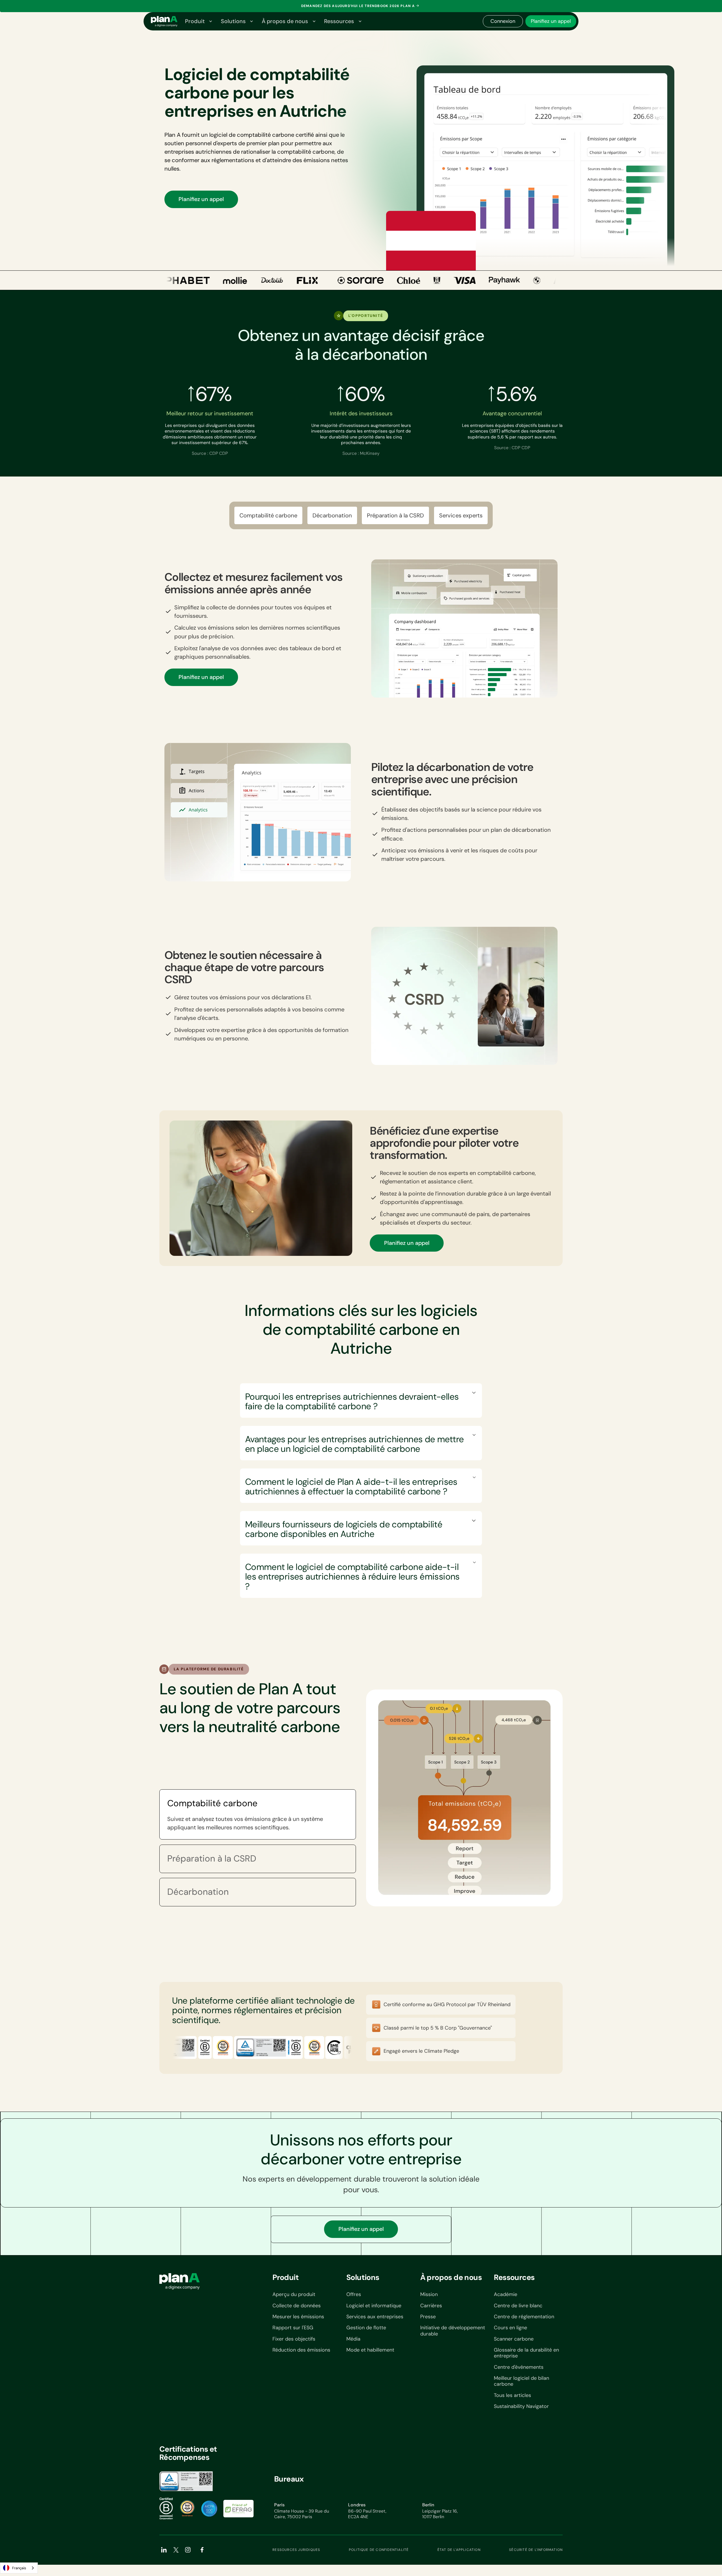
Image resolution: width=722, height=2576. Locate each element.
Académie (506, 2294)
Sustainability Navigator (521, 2406)
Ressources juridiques (296, 2550)
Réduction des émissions (301, 2350)
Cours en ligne (510, 2328)
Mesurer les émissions (298, 2317)
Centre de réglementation (524, 2317)
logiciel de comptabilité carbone (252, 135)
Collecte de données (297, 2306)
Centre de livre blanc (518, 2306)
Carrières (431, 2306)
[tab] (258, 1814)
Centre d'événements (519, 2367)
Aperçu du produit (294, 2294)
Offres (354, 2294)
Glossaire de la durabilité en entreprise (526, 2353)
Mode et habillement (370, 2350)
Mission (429, 2294)
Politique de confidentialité (379, 2550)
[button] (198, 21)
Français (19, 2568)
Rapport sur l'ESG (293, 2328)
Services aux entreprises (375, 2317)
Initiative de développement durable (453, 2331)
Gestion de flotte (366, 2328)
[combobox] (19, 2568)
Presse (428, 2317)
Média (353, 2339)
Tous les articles (512, 2395)
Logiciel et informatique (374, 2306)
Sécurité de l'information (536, 2550)
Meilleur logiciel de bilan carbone (521, 2381)
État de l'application (459, 2550)
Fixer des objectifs (294, 2339)
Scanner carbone (514, 2339)
